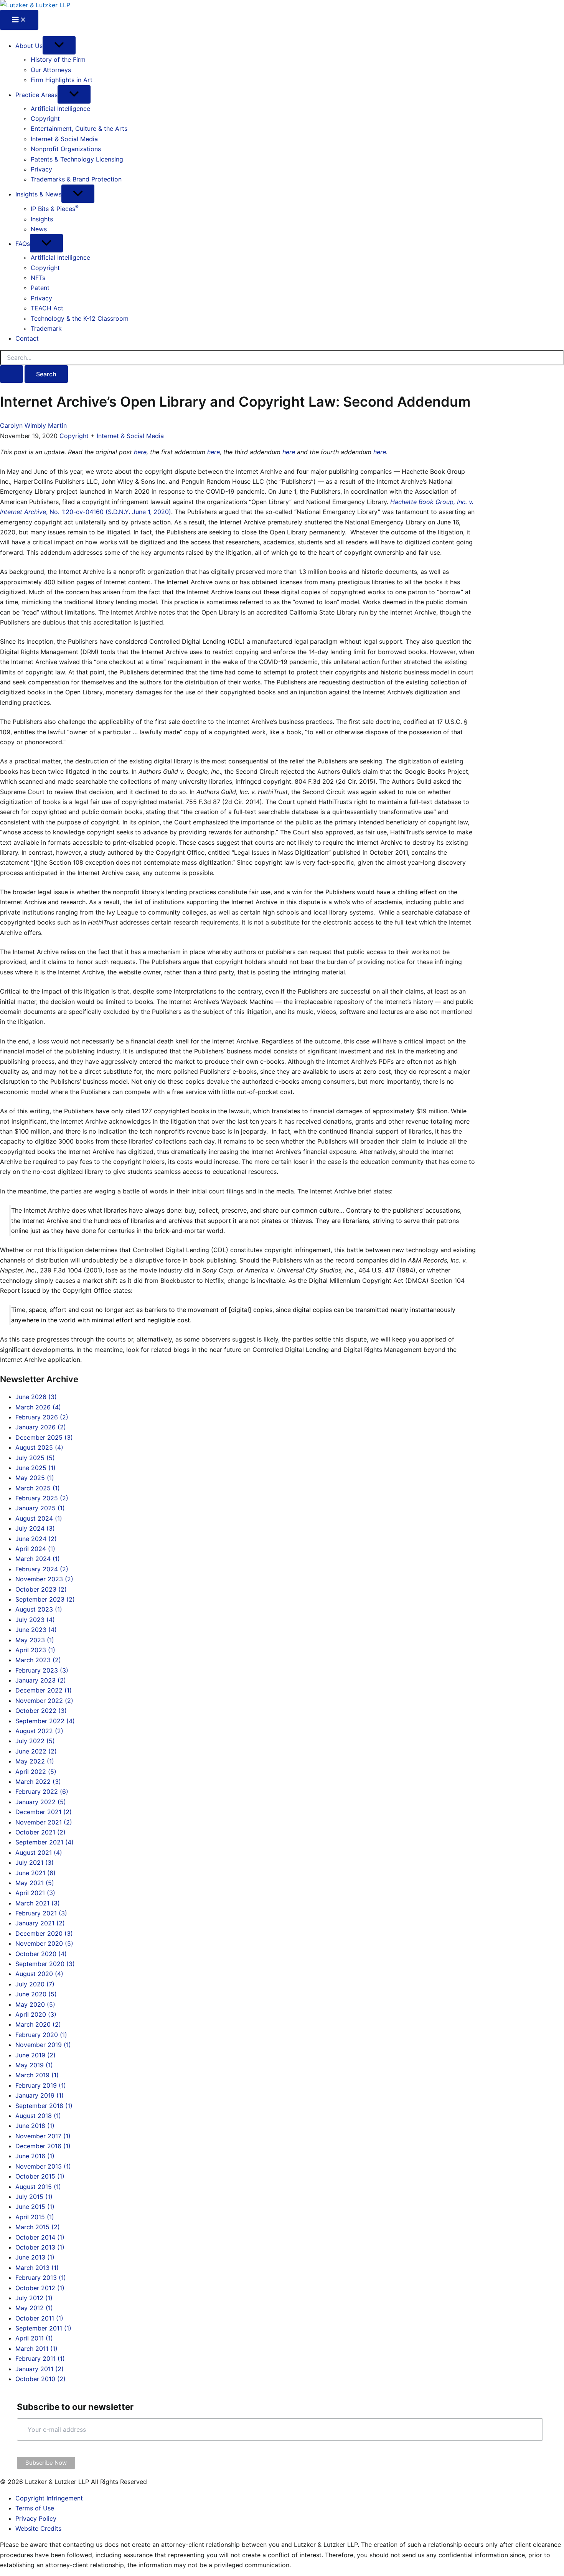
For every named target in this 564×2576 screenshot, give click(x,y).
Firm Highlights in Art (62, 80)
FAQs (23, 244)
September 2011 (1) (43, 2328)
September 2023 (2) (45, 1599)
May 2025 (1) (35, 1478)
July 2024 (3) (35, 1528)
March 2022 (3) (38, 1782)
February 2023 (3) (42, 1670)
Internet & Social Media (64, 139)
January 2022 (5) (41, 1802)
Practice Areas (36, 95)
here (140, 452)
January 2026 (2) (41, 1427)
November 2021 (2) (44, 1822)
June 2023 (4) (36, 1630)
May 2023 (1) (35, 1640)
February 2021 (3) (41, 1913)
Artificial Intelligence (60, 109)
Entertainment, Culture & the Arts (79, 129)
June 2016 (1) (35, 2156)
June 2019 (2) (35, 2055)
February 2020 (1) (41, 2035)
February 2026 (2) (42, 1417)
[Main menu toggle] (19, 20)
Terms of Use (35, 2508)
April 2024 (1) (35, 1549)
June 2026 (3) (36, 1397)
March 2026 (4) (38, 1407)
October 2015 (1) (40, 2176)
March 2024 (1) (38, 1559)
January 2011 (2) (40, 2369)
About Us (29, 46)
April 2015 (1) (35, 2217)
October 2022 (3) (41, 1711)
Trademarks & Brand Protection (76, 179)
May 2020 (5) (35, 2004)
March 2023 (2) (38, 1660)
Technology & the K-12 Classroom (80, 318)
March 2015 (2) (38, 2227)
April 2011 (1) (34, 2338)
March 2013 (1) (37, 2268)
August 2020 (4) (39, 1974)
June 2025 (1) (35, 1468)
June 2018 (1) (35, 2126)
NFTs (38, 278)
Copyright (45, 119)
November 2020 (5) (44, 1943)
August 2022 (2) (39, 1731)
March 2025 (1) (38, 1488)
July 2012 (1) (34, 2298)
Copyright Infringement (49, 2498)
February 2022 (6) (42, 1791)
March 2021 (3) (38, 1903)
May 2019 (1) (34, 2065)
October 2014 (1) (40, 2237)
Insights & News (38, 194)
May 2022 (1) (35, 1761)
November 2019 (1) (43, 2045)
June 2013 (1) (35, 2257)
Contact (27, 338)
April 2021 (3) (35, 1893)
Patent (40, 288)
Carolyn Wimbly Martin (33, 425)
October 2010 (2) (40, 2379)
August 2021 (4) (39, 1852)
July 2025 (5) (35, 1458)
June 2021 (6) (35, 1873)
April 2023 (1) (35, 1650)
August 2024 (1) (39, 1518)
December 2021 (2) (44, 1812)
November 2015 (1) (43, 2166)
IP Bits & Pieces (55, 209)
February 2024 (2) (42, 1569)
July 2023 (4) (35, 1620)
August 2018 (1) (38, 2116)
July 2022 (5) (35, 1741)
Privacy (41, 169)
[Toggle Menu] (59, 45)
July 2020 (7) (35, 1984)
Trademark (46, 328)
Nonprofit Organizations (66, 149)
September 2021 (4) (45, 1842)
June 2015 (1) (35, 2207)
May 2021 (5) (35, 1883)
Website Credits (38, 2528)
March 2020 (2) (38, 2024)
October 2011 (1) (39, 2318)
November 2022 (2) (44, 1701)
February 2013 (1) (41, 2278)
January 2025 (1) (40, 1508)
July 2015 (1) (34, 2197)
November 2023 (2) (44, 1579)
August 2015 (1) (38, 2187)
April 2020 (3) (36, 2014)
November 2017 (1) (43, 2136)
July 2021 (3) (35, 1862)
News (39, 229)
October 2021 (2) (40, 1832)
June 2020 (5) (36, 1994)
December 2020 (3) (44, 1933)
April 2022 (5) (36, 1772)
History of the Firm (58, 59)
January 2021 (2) (40, 1923)
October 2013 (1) (40, 2247)
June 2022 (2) (36, 1751)
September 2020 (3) (45, 1964)
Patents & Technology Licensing (77, 159)
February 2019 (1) (41, 2085)
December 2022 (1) (44, 1690)
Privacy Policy (36, 2518)
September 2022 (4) (45, 1721)
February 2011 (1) (40, 2358)
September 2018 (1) (44, 2106)
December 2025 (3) (44, 1437)
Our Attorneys (51, 70)
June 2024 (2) (36, 1539)
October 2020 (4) (41, 1954)
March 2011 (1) (36, 2349)
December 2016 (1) (43, 2146)
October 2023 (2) (41, 1589)
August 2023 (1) (39, 1609)
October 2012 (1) (40, 2288)
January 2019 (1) (40, 2095)
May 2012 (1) (34, 2308)
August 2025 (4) (39, 1447)
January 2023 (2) (41, 1680)
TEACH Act (47, 308)
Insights (42, 219)
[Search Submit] (12, 374)
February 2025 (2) (42, 1498)
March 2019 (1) (37, 2075)
